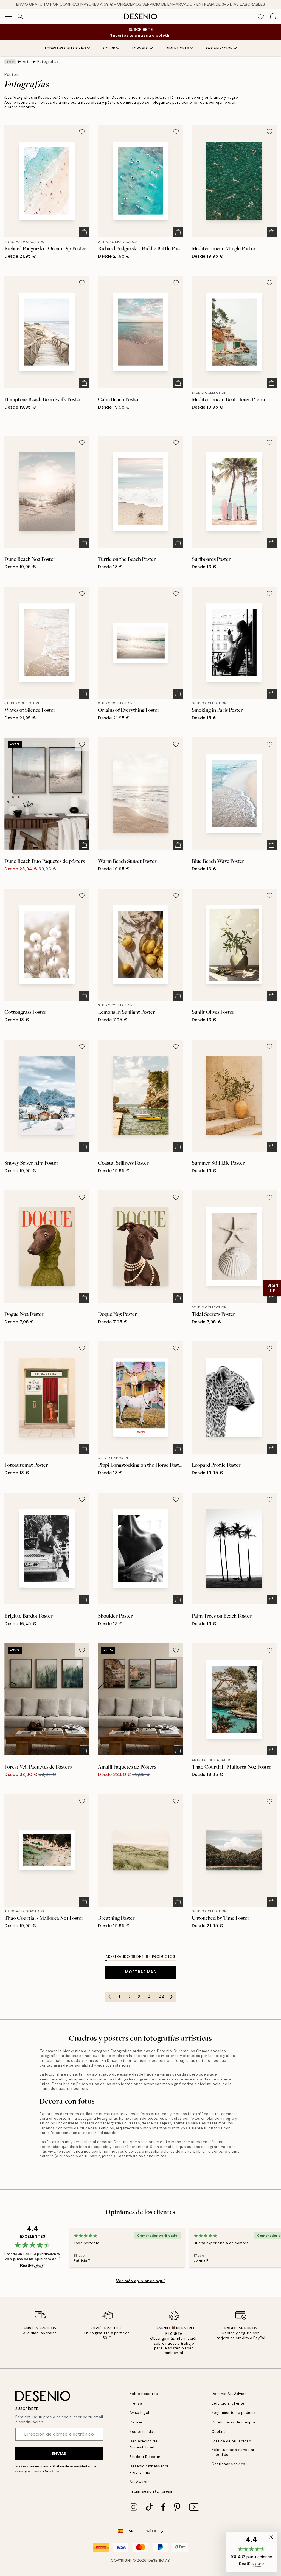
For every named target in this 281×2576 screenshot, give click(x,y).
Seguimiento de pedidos (234, 2413)
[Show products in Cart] (273, 16)
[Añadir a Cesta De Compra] (84, 232)
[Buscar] (20, 16)
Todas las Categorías (65, 48)
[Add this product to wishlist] (82, 132)
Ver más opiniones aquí (140, 2281)
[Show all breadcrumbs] (10, 62)
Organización (219, 48)
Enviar (59, 2454)
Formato (141, 48)
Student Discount (146, 2457)
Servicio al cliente (228, 2403)
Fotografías (48, 62)
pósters (81, 2089)
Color (109, 48)
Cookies (219, 2432)
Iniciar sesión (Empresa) (152, 2491)
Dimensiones (177, 48)
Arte (27, 62)
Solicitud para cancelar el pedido (233, 2452)
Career (136, 2422)
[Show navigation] (8, 16)
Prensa (136, 2403)
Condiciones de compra (234, 2422)
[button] (252, 2552)
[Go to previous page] (110, 1997)
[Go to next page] (172, 1997)
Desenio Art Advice (229, 2394)
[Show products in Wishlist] (261, 16)
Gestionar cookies (228, 2464)
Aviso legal (139, 2413)
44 (162, 1997)
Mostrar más (140, 1972)
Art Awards (140, 2482)
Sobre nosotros (144, 2394)
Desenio (156, 2560)
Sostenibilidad (143, 2432)
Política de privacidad (70, 2466)
